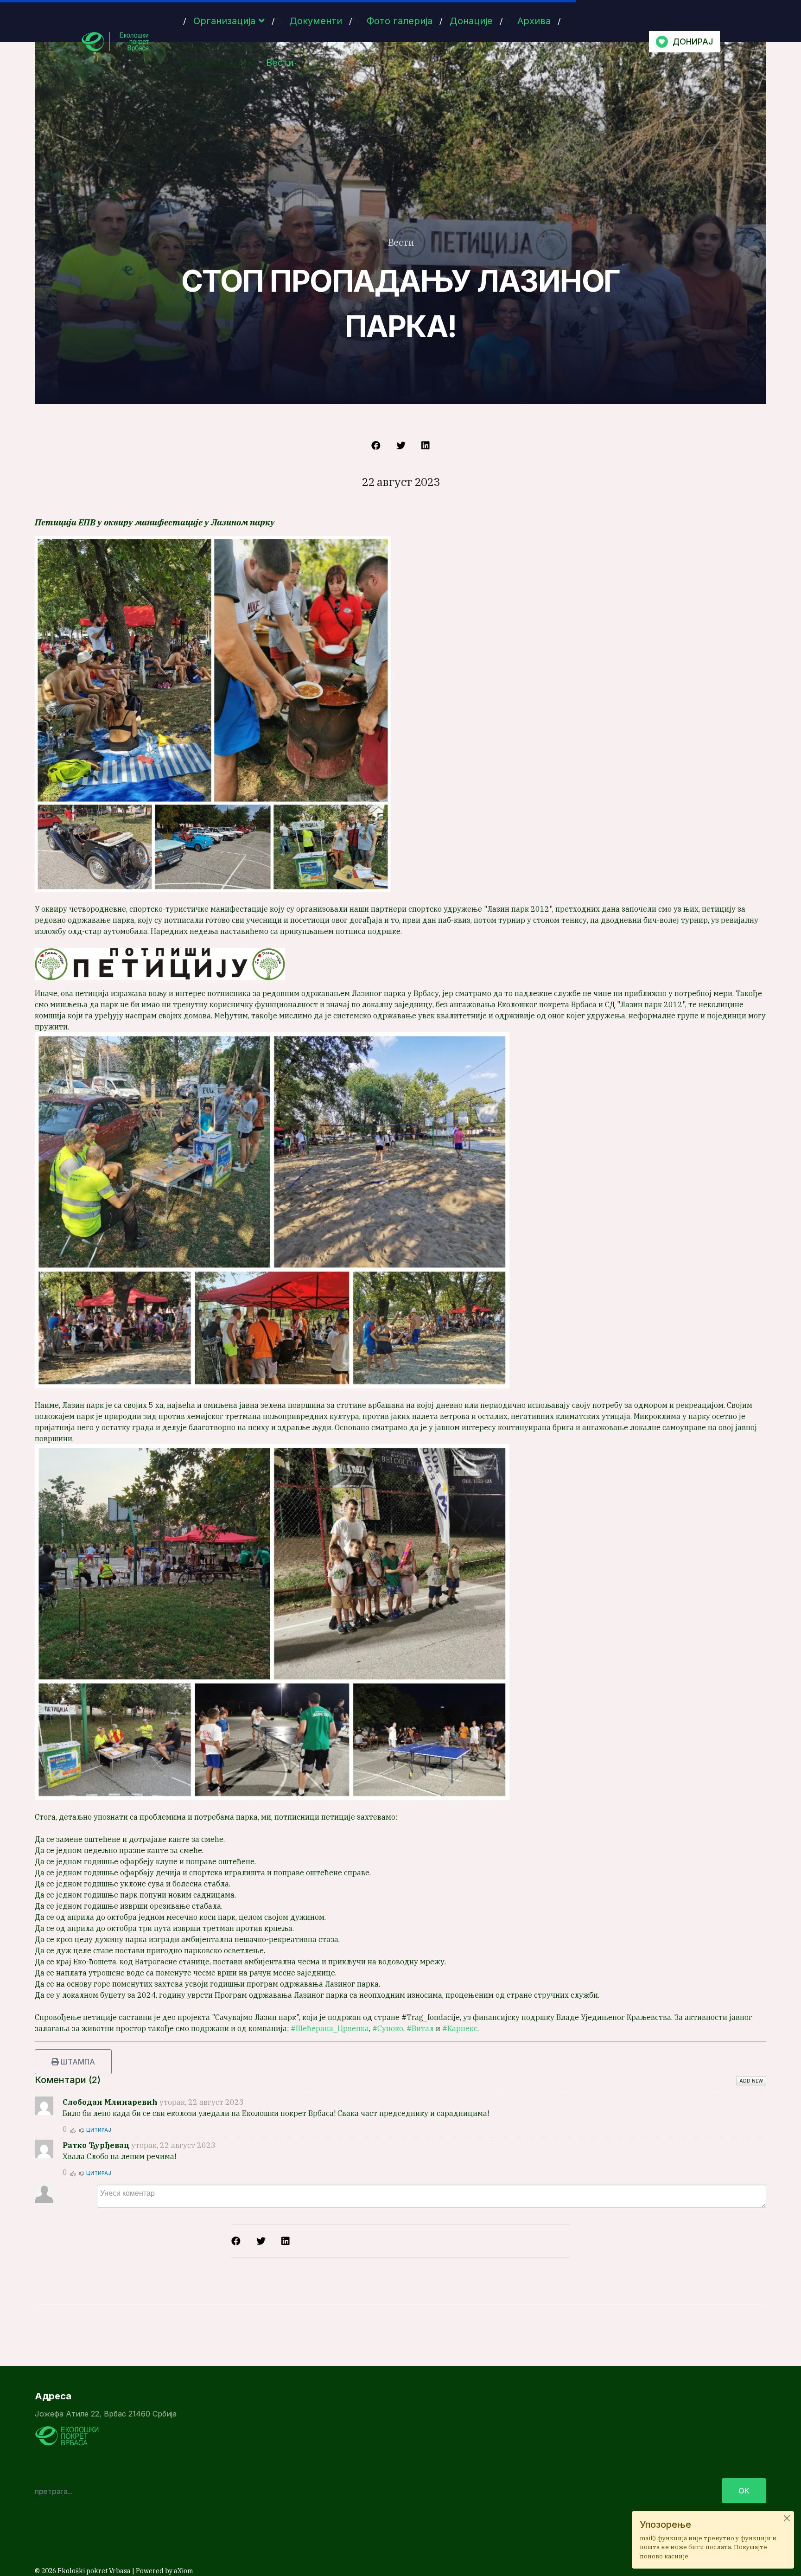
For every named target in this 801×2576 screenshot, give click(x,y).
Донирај (693, 42)
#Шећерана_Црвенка (330, 2028)
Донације (471, 21)
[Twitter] (401, 446)
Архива (534, 21)
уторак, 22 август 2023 (202, 2102)
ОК (744, 2491)
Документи (316, 21)
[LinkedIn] (426, 446)
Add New (751, 2081)
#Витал (420, 2028)
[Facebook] (376, 446)
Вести (280, 63)
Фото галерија (400, 21)
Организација (224, 21)
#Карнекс (460, 2028)
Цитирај (99, 2130)
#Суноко (388, 2028)
